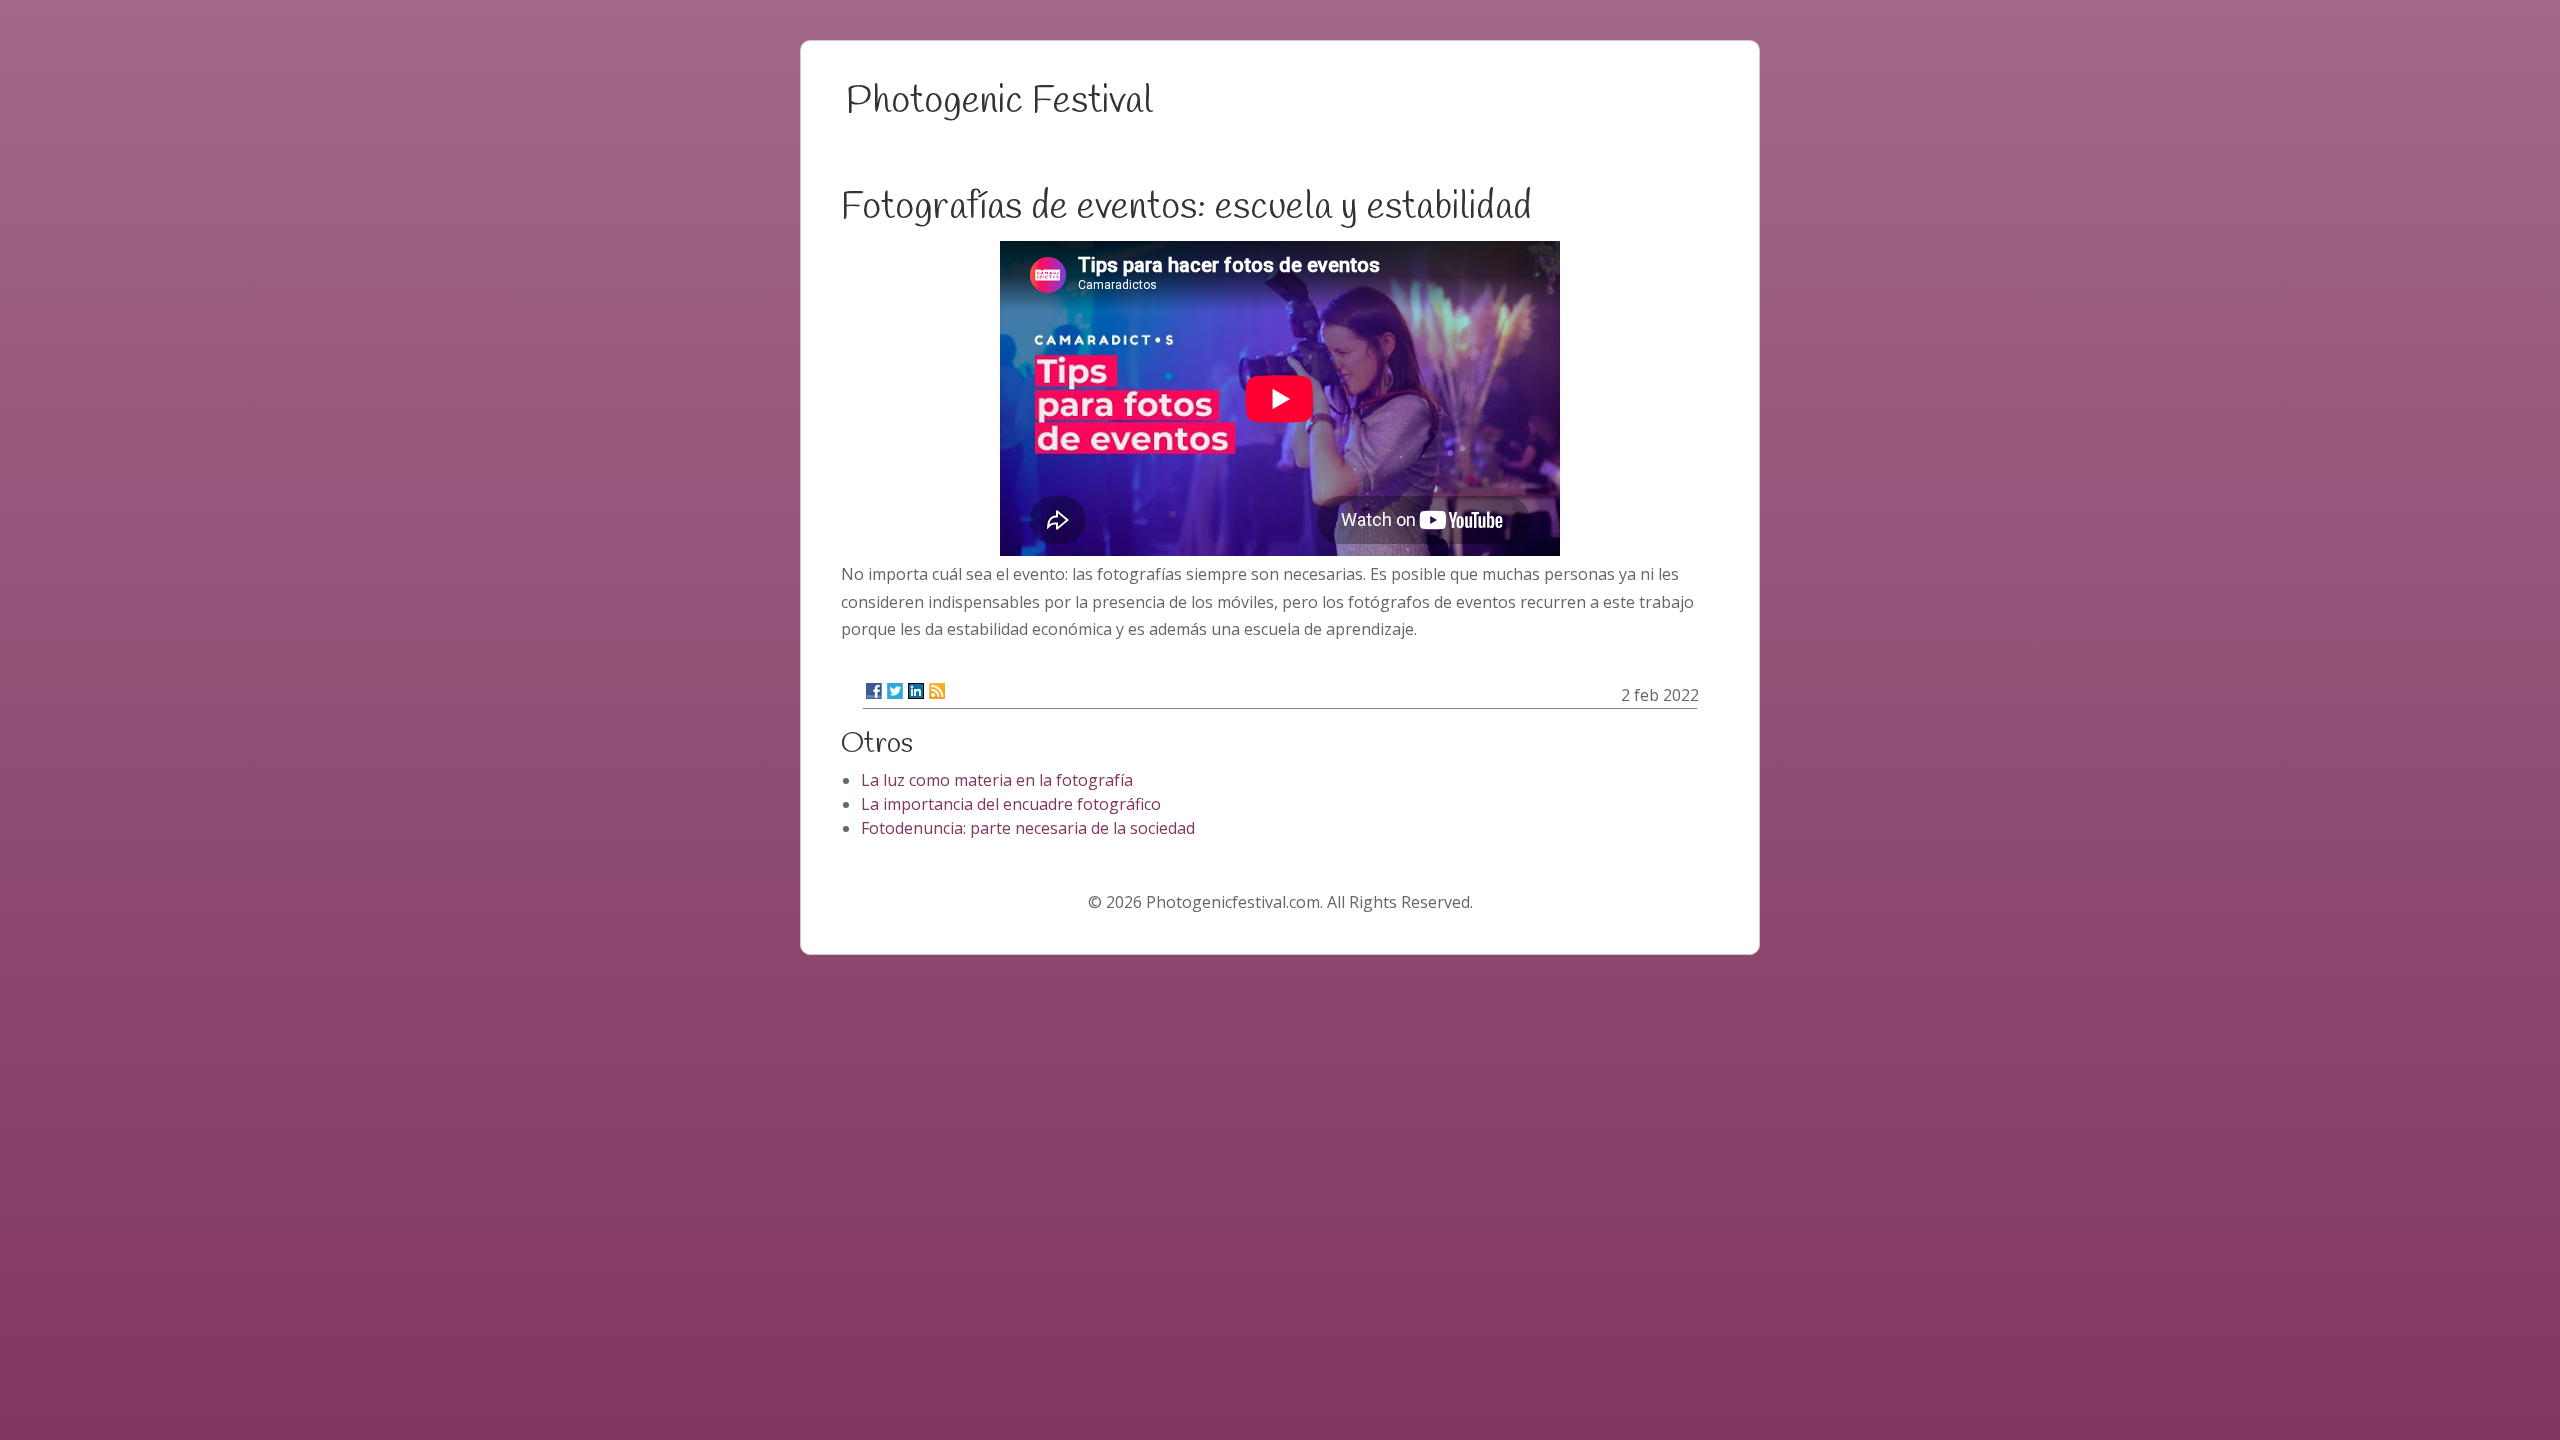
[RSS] (937, 691)
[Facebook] (874, 691)
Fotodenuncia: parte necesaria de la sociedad (1028, 828)
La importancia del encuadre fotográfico (1011, 804)
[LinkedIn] (916, 691)
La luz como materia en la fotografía (997, 780)
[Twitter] (895, 691)
